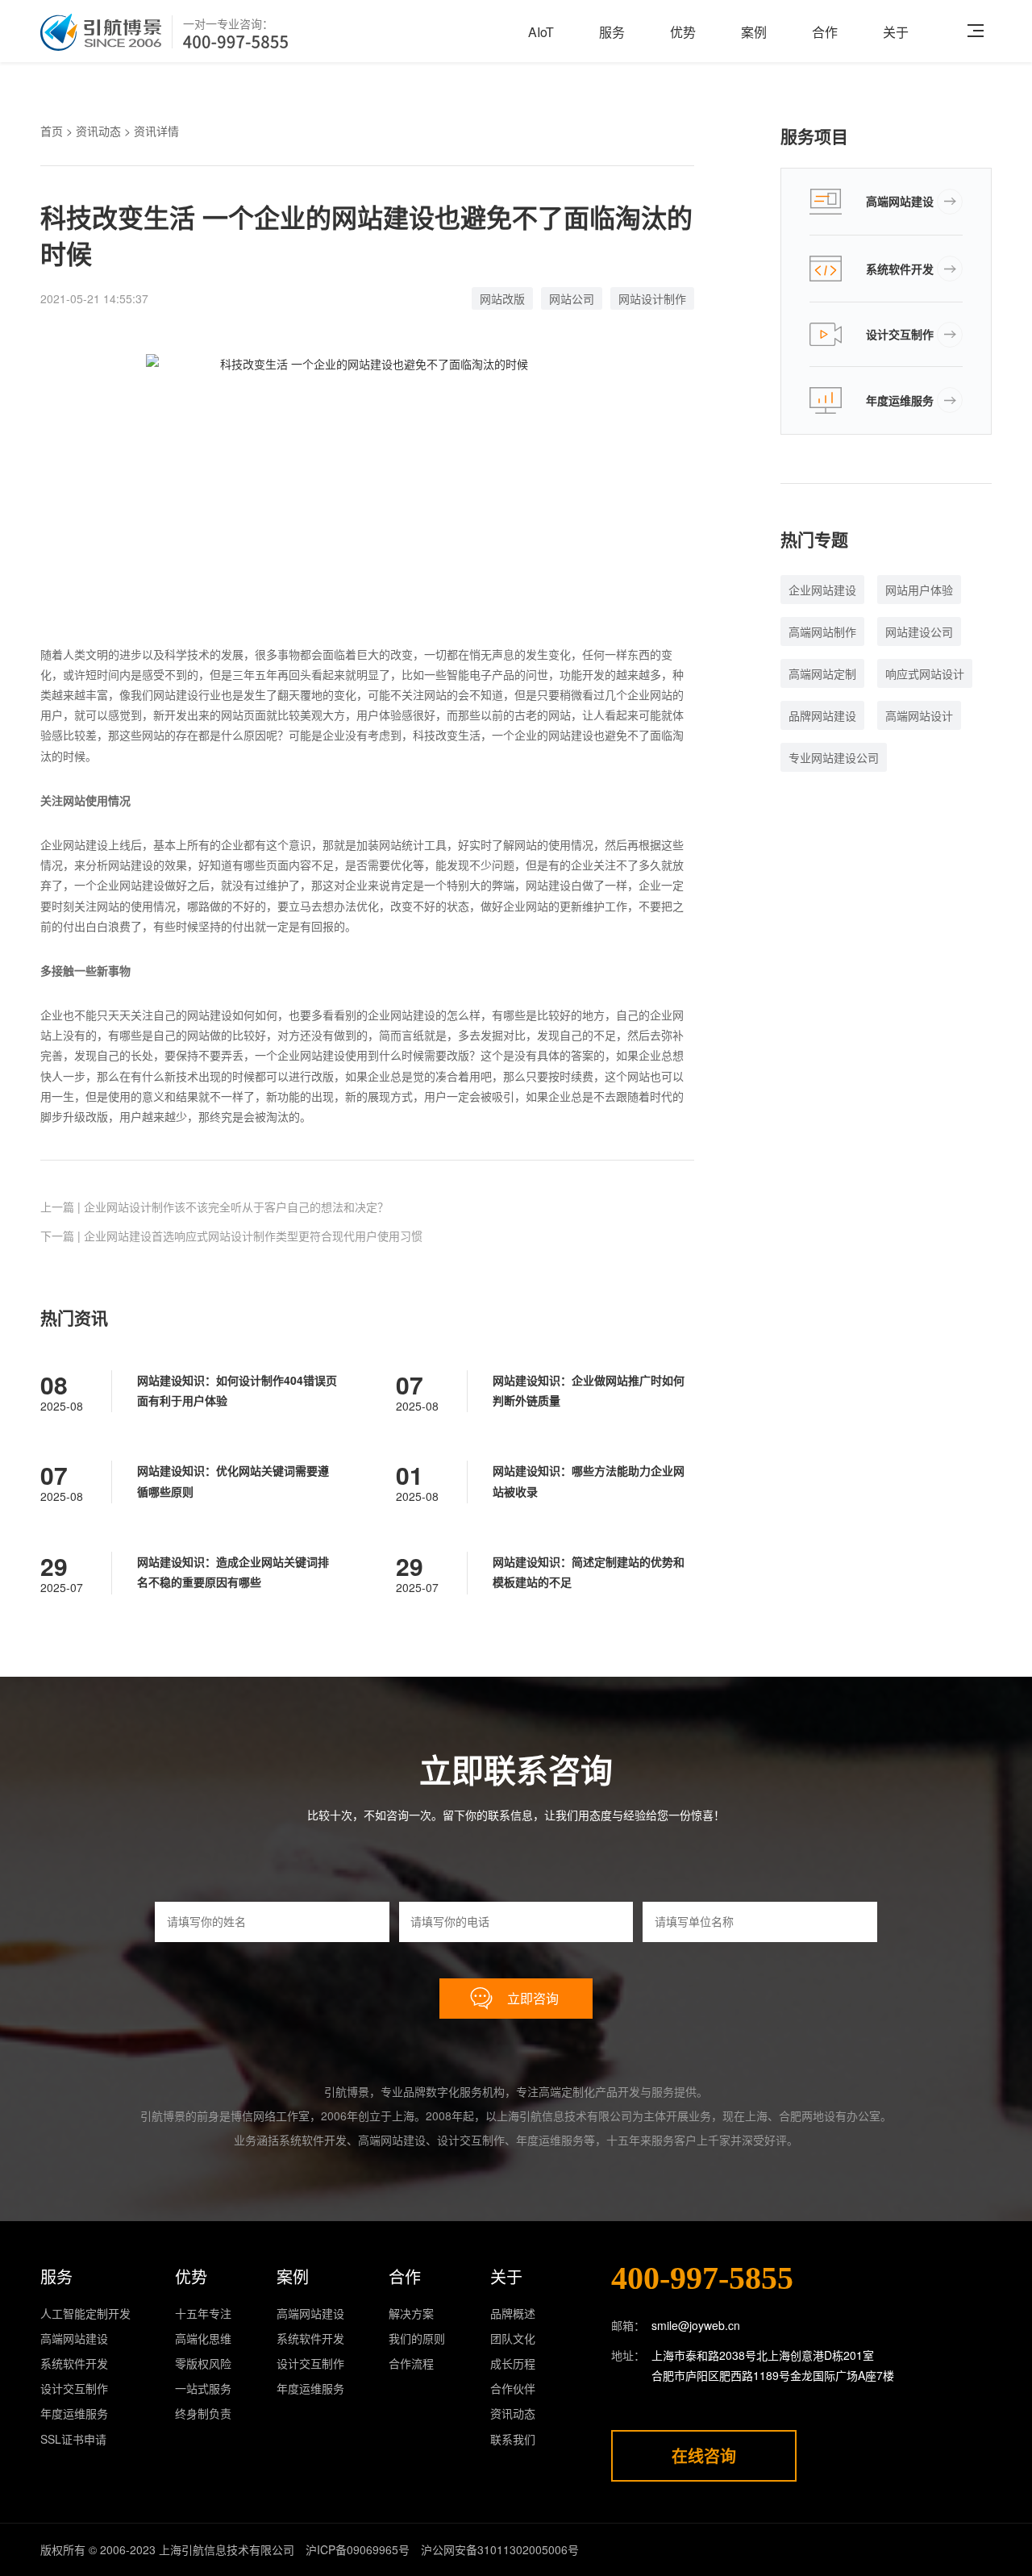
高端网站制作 (822, 631)
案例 (754, 32)
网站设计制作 (652, 298)
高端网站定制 (822, 673)
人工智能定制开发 (85, 2313)
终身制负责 (203, 2413)
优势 (683, 32)
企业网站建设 (822, 590)
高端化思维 (203, 2338)
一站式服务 (203, 2388)
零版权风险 (203, 2363)
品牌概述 (513, 2313)
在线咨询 (704, 2455)
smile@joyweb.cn (696, 2325)
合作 (825, 32)
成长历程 (513, 2363)
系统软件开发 (900, 269)
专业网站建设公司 (834, 757)
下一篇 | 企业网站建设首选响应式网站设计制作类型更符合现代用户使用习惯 (231, 1236)
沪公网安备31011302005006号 (500, 2549)
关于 (896, 32)
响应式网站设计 (925, 673)
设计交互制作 (900, 334)
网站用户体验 (919, 590)
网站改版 (502, 298)
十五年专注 (203, 2313)
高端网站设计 (919, 715)
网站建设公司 (919, 631)
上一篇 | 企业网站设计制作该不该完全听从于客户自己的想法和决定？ (214, 1207)
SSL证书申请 (73, 2439)
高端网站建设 (900, 201)
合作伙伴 (513, 2388)
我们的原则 (417, 2338)
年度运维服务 (900, 400)
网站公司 (572, 298)
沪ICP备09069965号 (358, 2549)
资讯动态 (98, 131)
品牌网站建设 (822, 715)
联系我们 (513, 2439)
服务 (612, 32)
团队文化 (513, 2338)
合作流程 (411, 2363)
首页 (52, 131)
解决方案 (411, 2313)
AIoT (541, 32)
